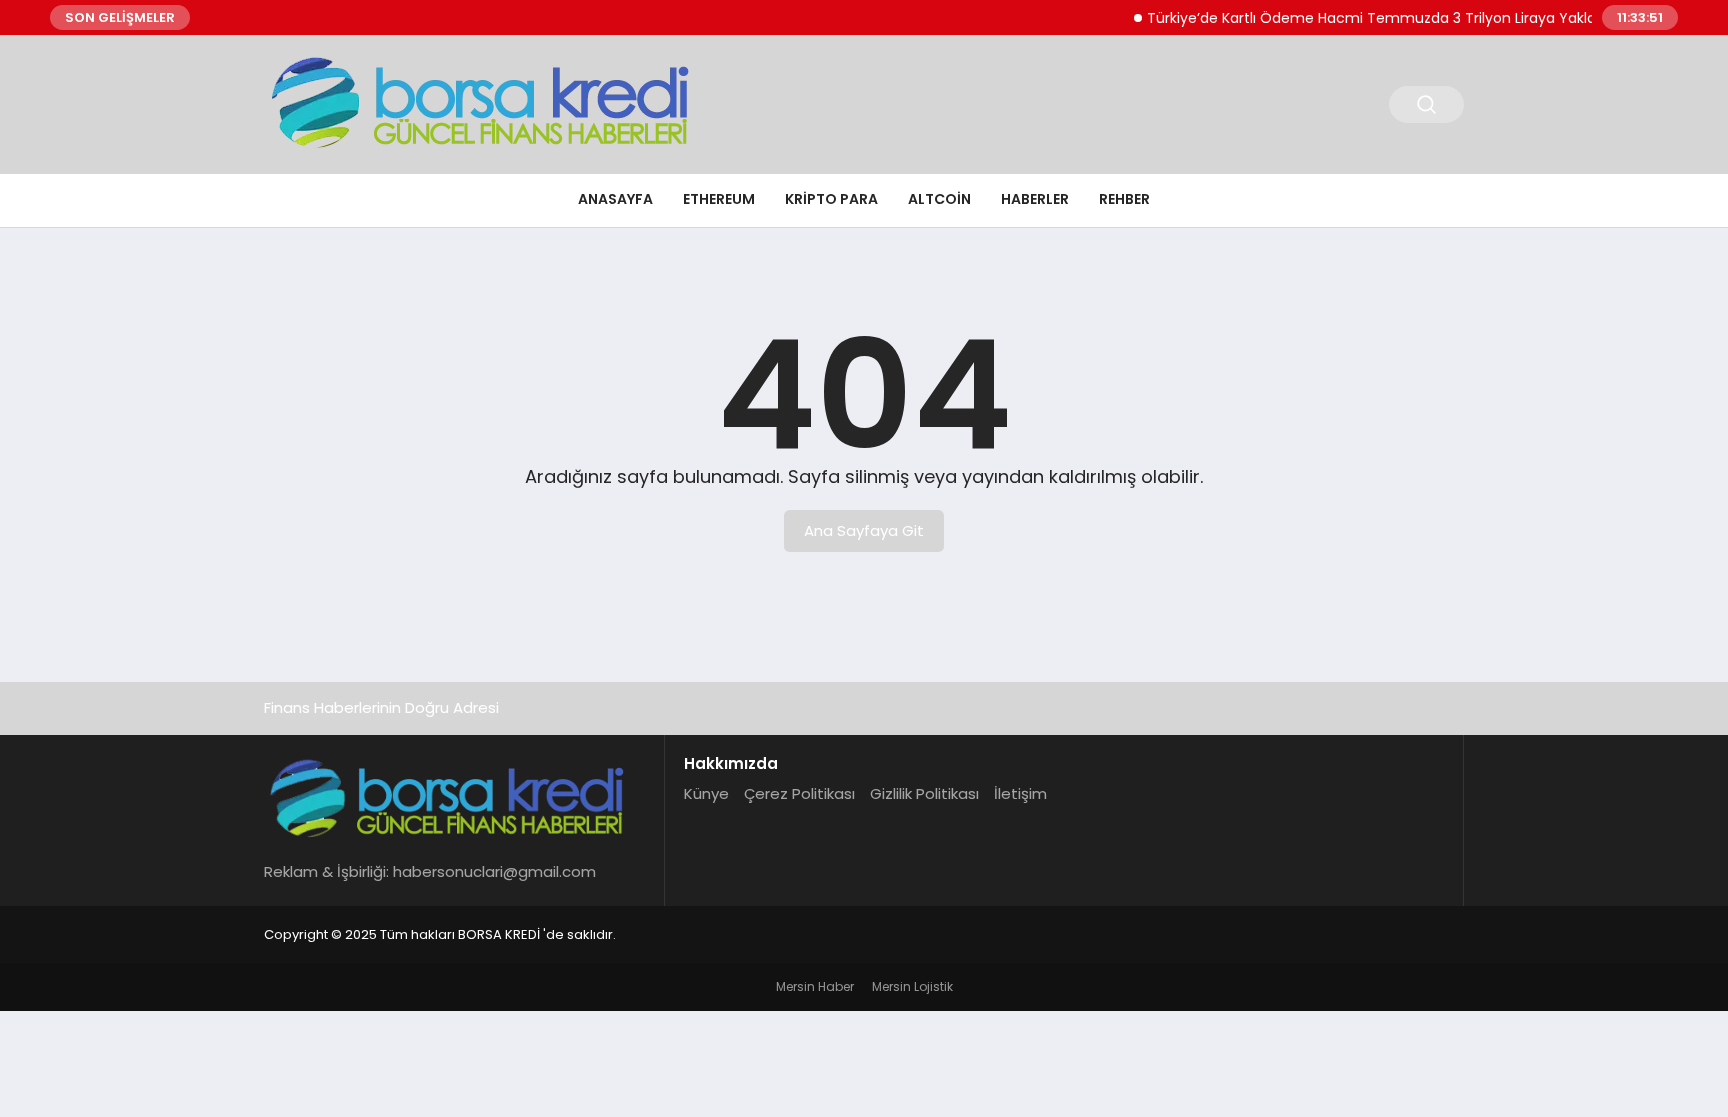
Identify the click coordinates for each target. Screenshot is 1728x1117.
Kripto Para (831, 199)
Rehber (1124, 199)
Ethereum (719, 199)
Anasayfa (615, 199)
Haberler (1035, 199)
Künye (706, 793)
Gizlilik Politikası (924, 793)
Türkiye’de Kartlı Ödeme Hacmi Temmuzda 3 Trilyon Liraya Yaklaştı (1366, 18)
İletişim (1020, 793)
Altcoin (939, 199)
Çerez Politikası (799, 793)
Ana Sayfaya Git (864, 530)
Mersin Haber (815, 986)
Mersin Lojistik (912, 986)
